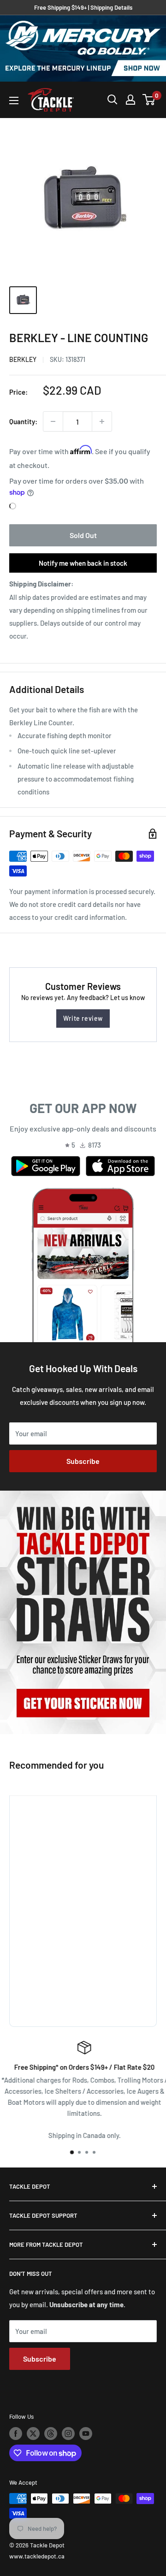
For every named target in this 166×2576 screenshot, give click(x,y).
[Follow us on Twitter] (33, 2434)
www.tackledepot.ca (37, 2556)
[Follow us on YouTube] (86, 2434)
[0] (149, 100)
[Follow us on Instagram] (68, 2434)
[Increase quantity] (102, 421)
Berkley (23, 359)
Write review (83, 1018)
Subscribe (83, 1461)
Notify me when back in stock (83, 563)
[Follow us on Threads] (51, 2434)
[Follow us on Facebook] (16, 2434)
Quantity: (23, 421)
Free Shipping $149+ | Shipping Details (83, 7)
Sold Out (83, 535)
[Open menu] (14, 101)
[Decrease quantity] (53, 421)
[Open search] (113, 100)
